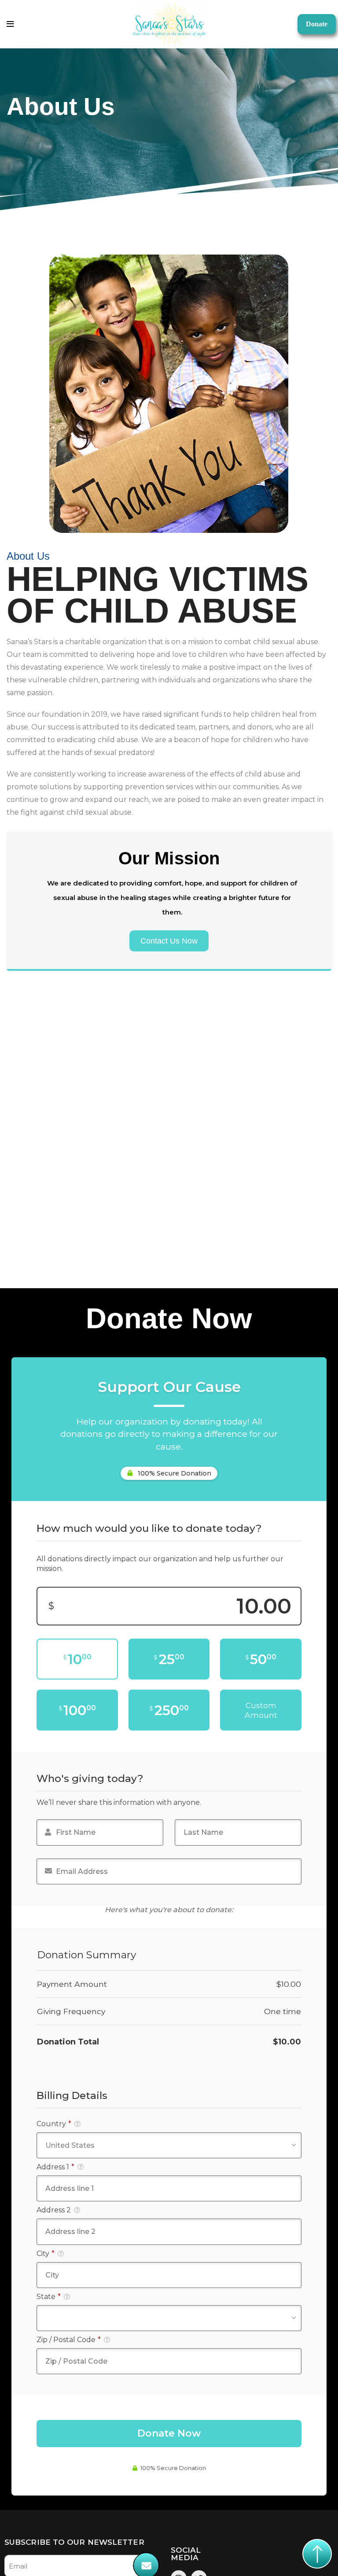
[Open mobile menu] (10, 24)
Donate (317, 24)
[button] (169, 941)
